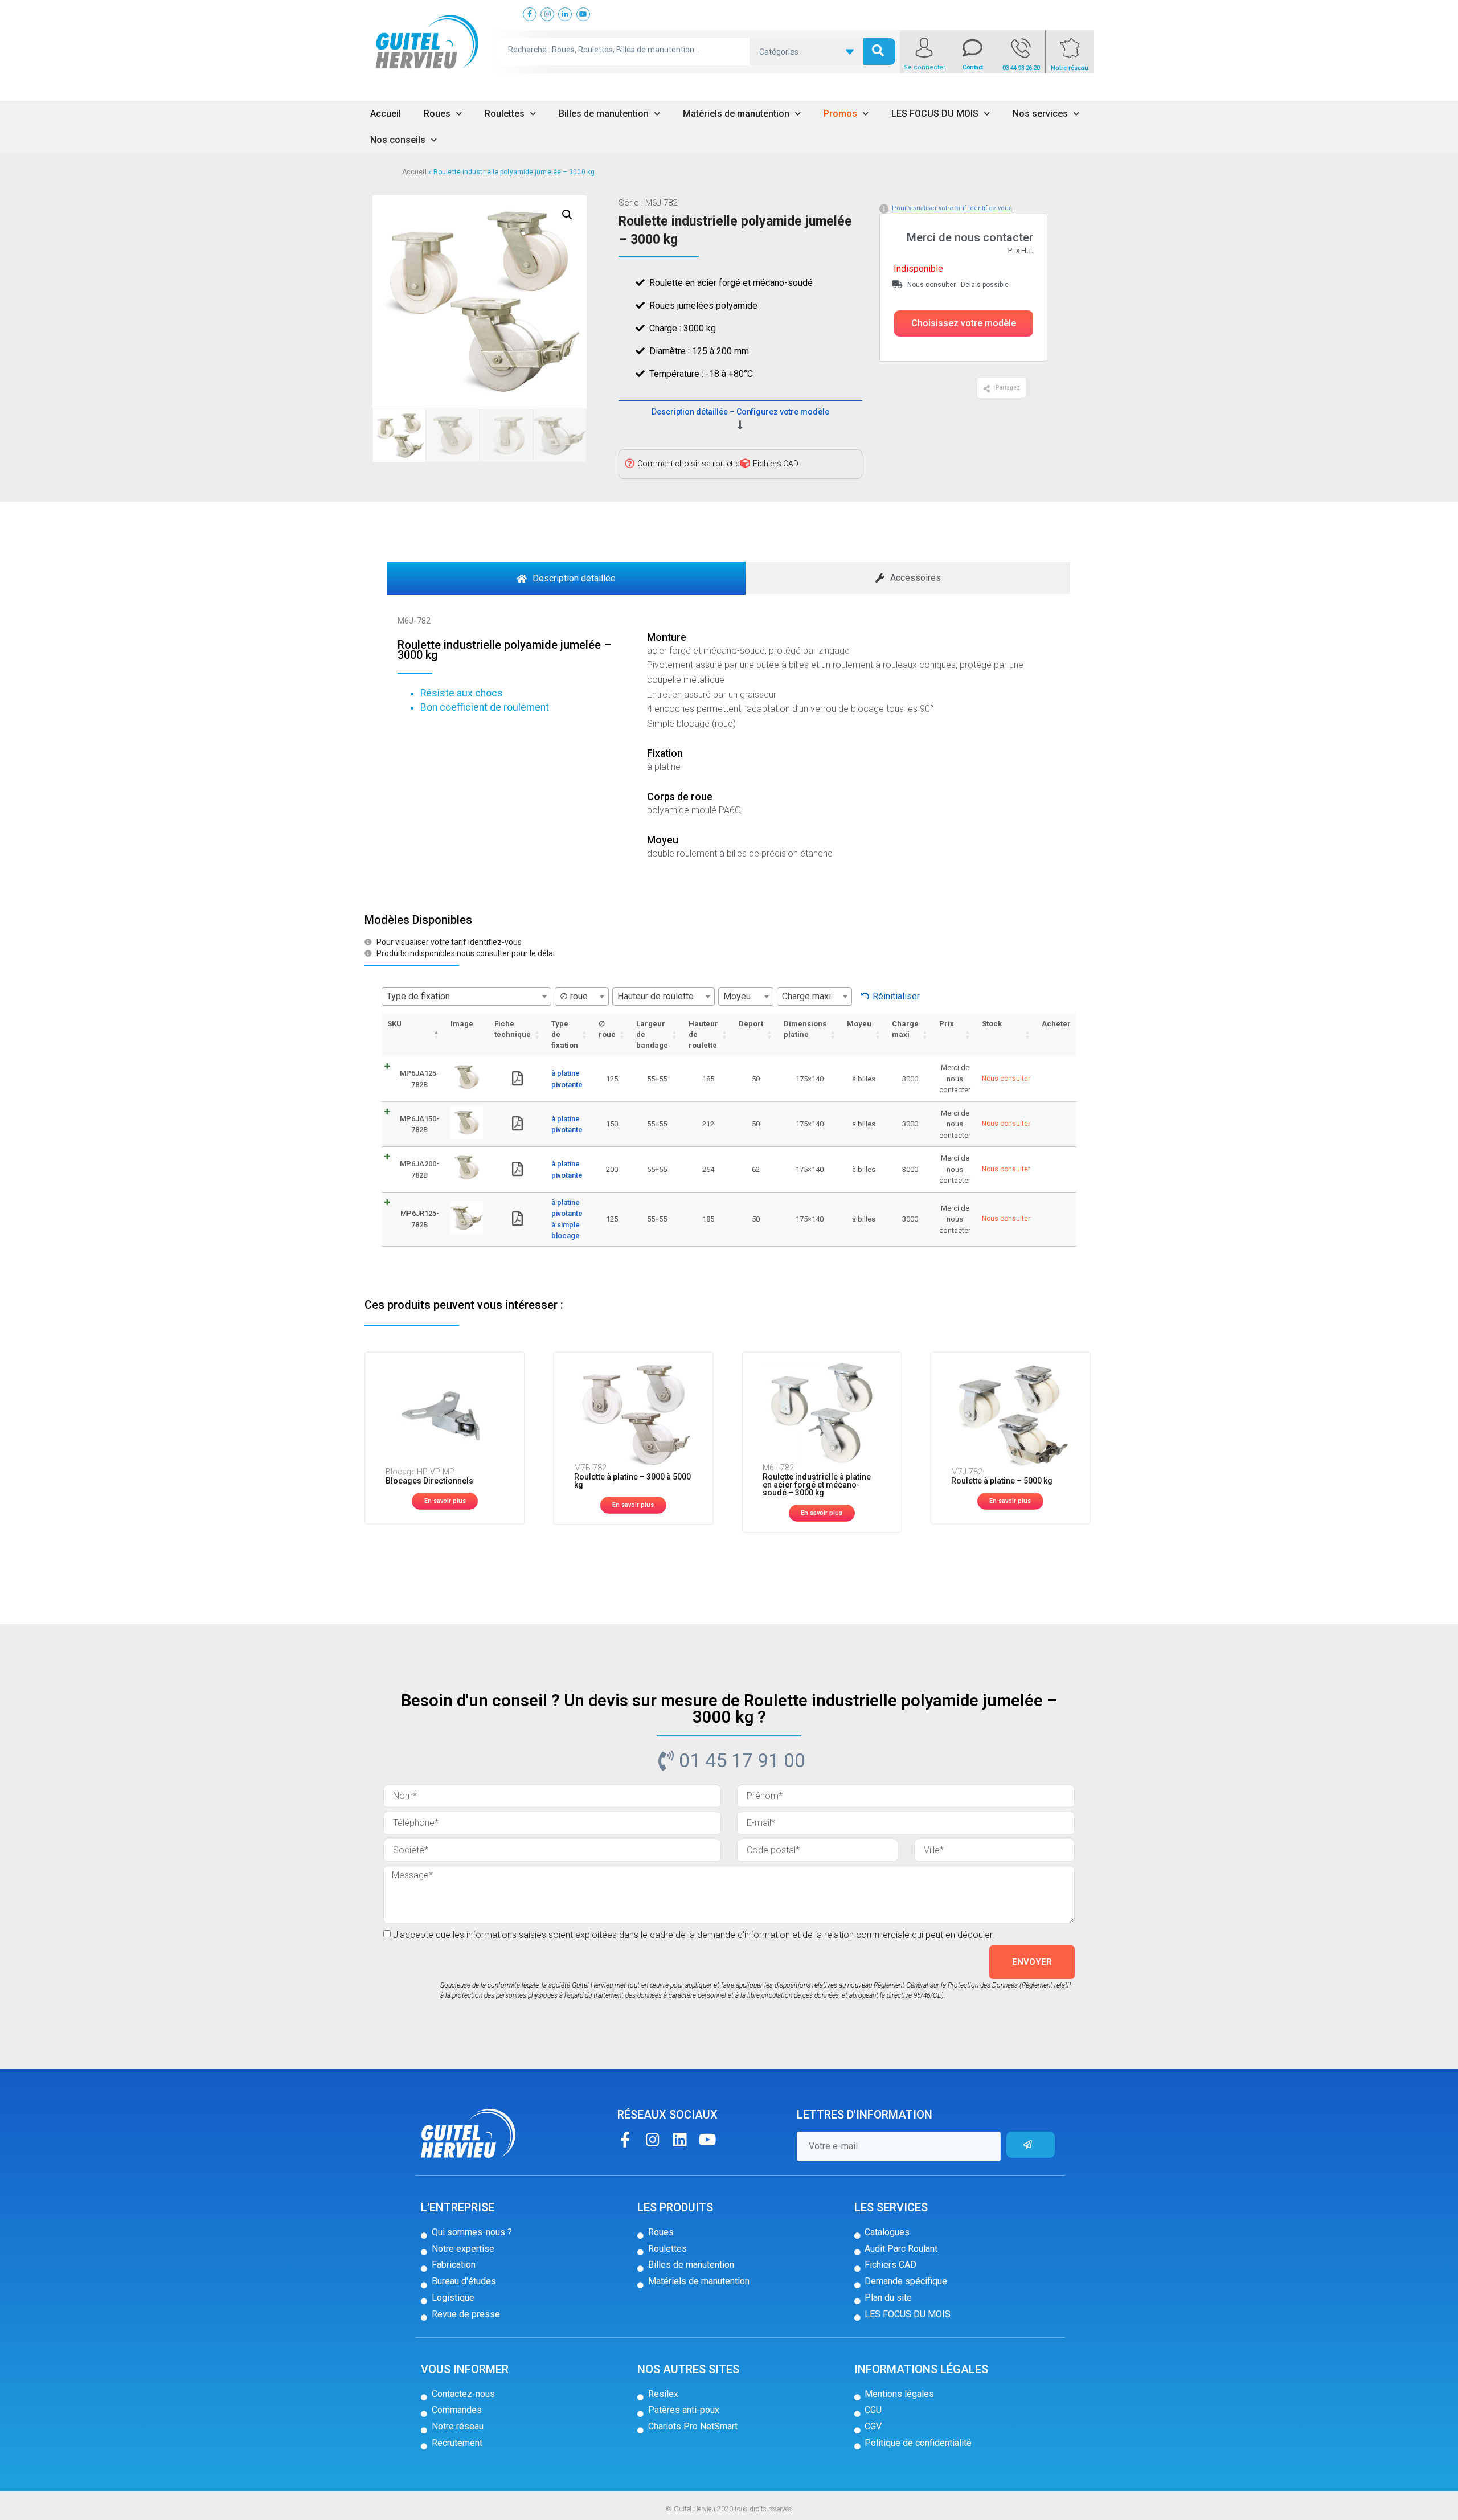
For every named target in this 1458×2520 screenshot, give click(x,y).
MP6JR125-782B (420, 1219)
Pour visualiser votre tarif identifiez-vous (952, 208)
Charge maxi (905, 1029)
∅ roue (607, 1029)
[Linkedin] (680, 2139)
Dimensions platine (805, 1029)
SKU (394, 1024)
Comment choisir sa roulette (688, 464)
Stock (992, 1024)
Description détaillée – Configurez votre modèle (740, 412)
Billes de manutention (604, 114)
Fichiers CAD (776, 464)
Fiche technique (513, 1029)
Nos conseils (398, 140)
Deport (751, 1024)
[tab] (566, 578)
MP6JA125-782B (419, 1079)
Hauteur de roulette (703, 1034)
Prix (947, 1024)
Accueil (386, 114)
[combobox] (466, 997)
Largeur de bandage (652, 1034)
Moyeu (859, 1024)
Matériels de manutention (736, 114)
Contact (973, 67)
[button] (964, 323)
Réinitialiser (896, 996)
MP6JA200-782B (419, 1169)
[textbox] (466, 997)
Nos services (1040, 114)
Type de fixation (565, 1034)
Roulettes (505, 114)
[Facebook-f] (625, 2139)
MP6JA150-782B (419, 1124)
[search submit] (879, 52)
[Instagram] (652, 2139)
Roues (437, 114)
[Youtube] (707, 2139)
